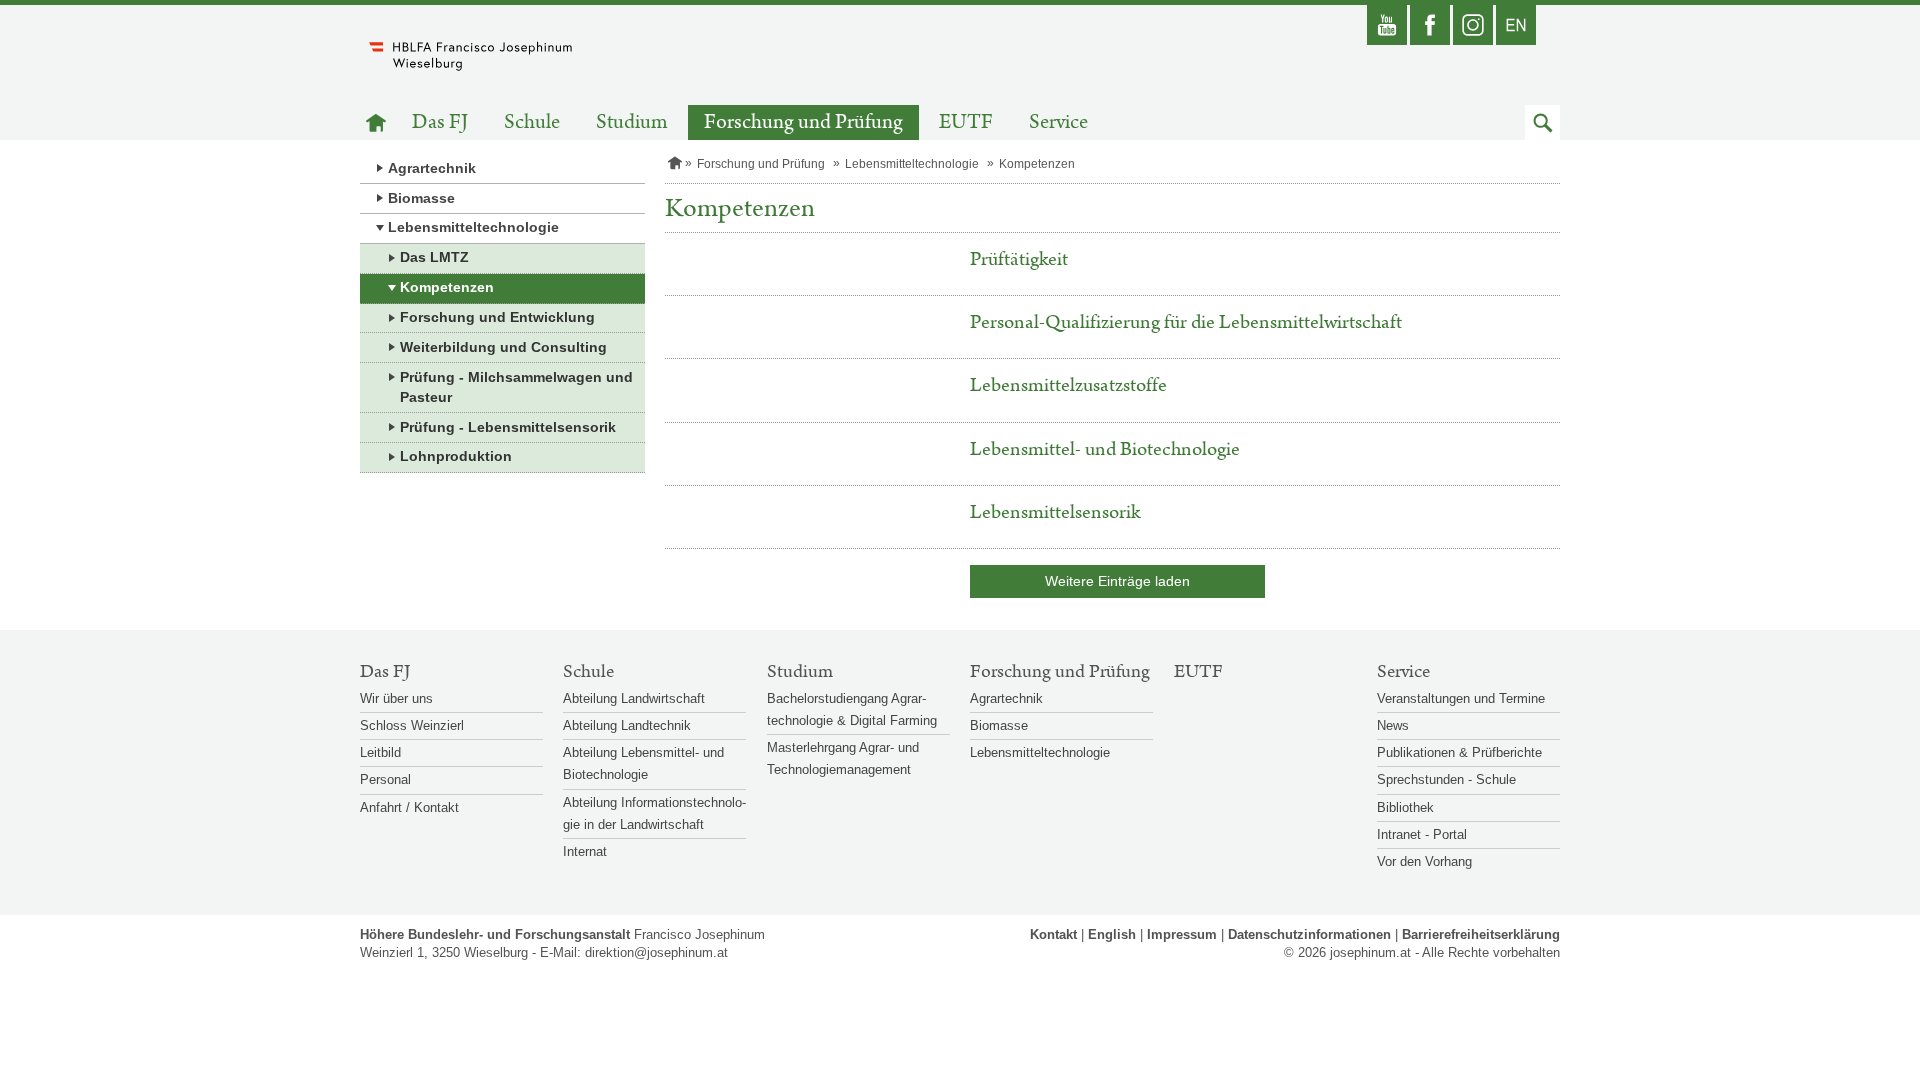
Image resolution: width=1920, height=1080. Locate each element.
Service (1058, 122)
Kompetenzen (447, 287)
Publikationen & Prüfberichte (1459, 752)
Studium (632, 122)
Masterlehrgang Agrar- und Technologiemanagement (843, 758)
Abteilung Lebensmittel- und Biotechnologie (643, 763)
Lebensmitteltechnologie (473, 227)
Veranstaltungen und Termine (1461, 698)
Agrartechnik (432, 168)
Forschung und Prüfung (803, 122)
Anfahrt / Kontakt (409, 807)
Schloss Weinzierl (412, 725)
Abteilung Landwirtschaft (634, 698)
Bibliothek (1405, 807)
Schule (532, 122)
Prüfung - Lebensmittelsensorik (508, 427)
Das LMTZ (434, 257)
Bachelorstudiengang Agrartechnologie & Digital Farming (852, 709)
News (1393, 725)
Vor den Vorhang (1424, 861)
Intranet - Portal (1422, 834)
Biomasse (421, 198)
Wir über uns (396, 698)
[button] (1542, 122)
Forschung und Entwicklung (497, 317)
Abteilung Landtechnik (627, 725)
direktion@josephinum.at (656, 952)
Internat (585, 851)
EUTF (966, 122)
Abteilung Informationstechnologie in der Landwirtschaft (654, 813)
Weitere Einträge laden (1117, 581)
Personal (385, 779)
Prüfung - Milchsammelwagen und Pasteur (516, 387)
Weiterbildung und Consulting (503, 347)
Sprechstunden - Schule (1446, 779)
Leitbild (380, 752)
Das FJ (440, 122)
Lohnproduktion (456, 456)
